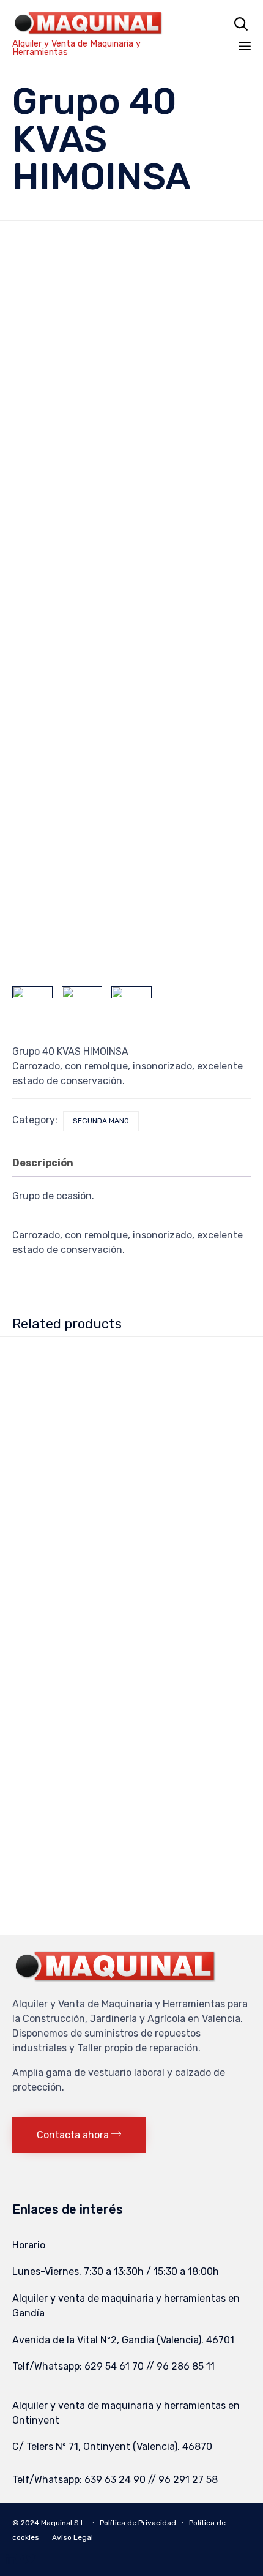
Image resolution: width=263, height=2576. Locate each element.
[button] (79, 2135)
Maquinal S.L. (64, 2523)
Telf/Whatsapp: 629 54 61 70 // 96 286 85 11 (113, 2366)
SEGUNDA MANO (101, 1121)
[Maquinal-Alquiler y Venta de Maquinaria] (100, 23)
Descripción (43, 1163)
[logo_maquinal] (116, 1981)
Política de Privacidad (138, 2523)
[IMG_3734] (32, 1006)
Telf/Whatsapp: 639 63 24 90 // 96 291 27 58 (115, 2480)
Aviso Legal (72, 2537)
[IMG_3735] (131, 1006)
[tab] (49, 1164)
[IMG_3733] (82, 1006)
